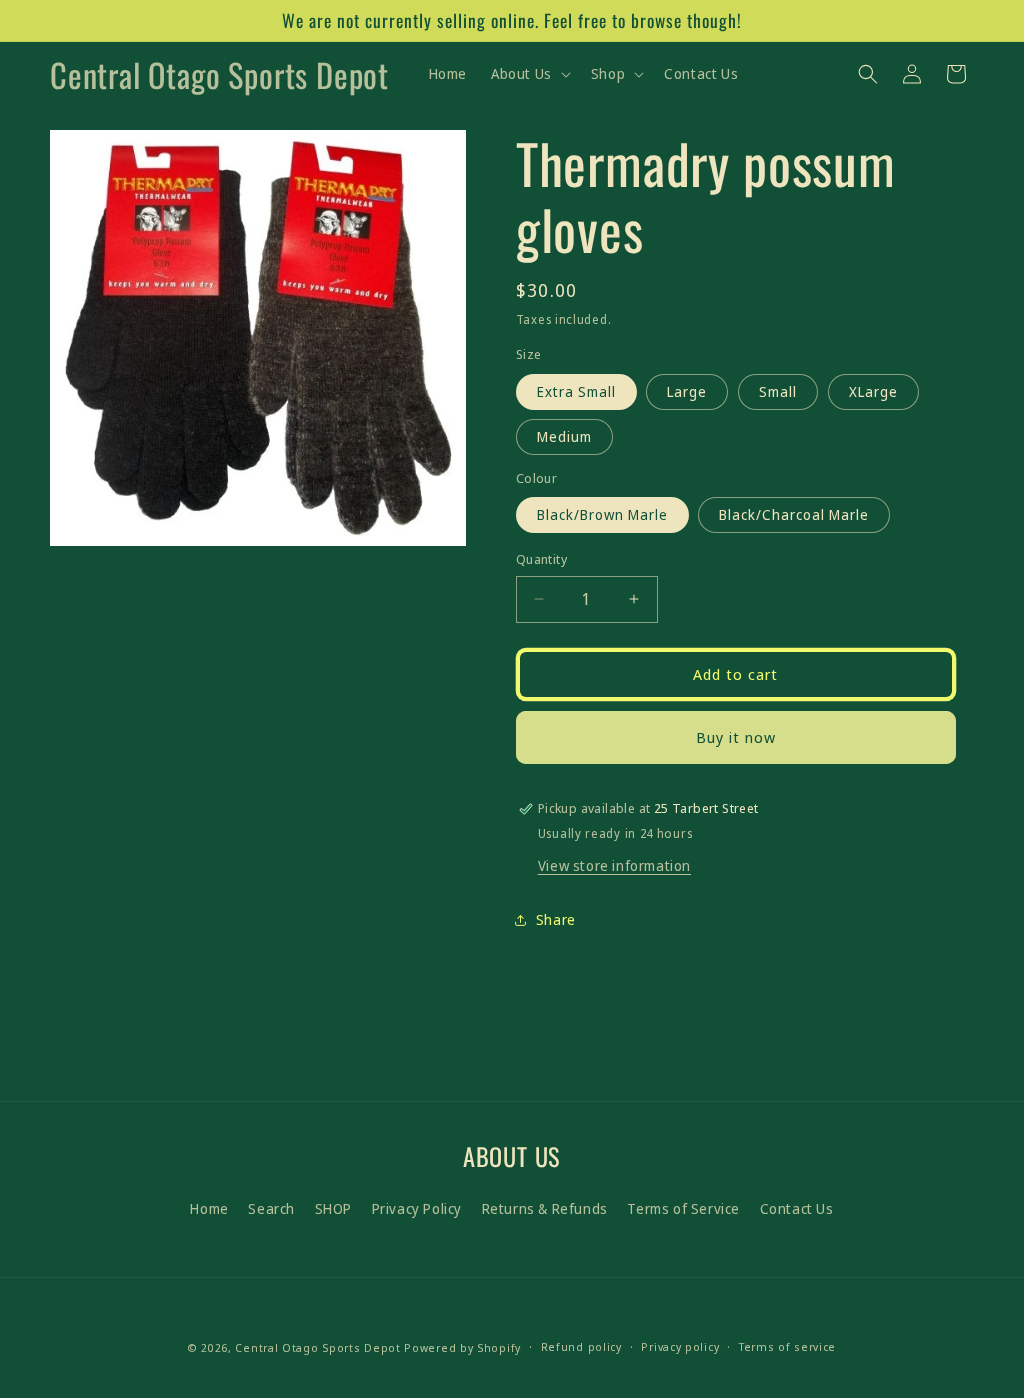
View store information (614, 865)
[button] (529, 74)
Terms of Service (683, 1208)
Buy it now (736, 737)
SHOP (333, 1208)
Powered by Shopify (462, 1347)
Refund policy (581, 1346)
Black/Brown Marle (602, 514)
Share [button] (556, 919)
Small (778, 391)
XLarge (873, 391)
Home (209, 1208)
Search (271, 1208)
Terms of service (787, 1346)
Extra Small (576, 391)
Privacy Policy (417, 1208)
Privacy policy (680, 1346)
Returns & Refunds (545, 1208)
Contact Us (797, 1208)
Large (687, 391)
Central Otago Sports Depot (317, 1347)
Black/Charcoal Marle (794, 514)
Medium (564, 436)
